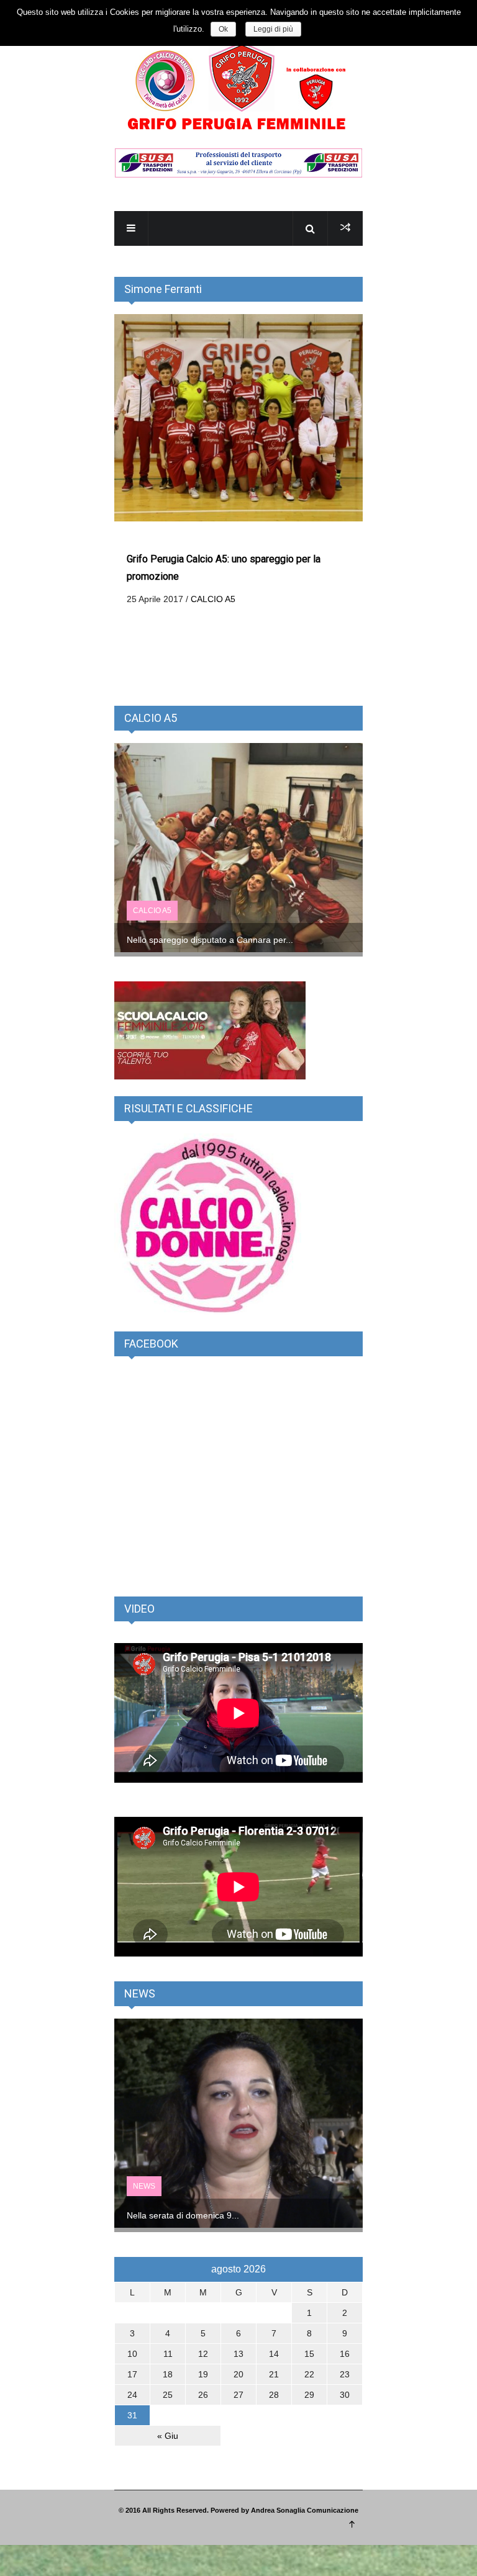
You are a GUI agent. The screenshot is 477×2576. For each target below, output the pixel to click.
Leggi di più (273, 29)
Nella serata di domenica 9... (183, 2215)
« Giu (168, 2436)
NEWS (144, 2186)
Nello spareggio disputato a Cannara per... (210, 940)
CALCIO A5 (213, 599)
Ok (223, 29)
